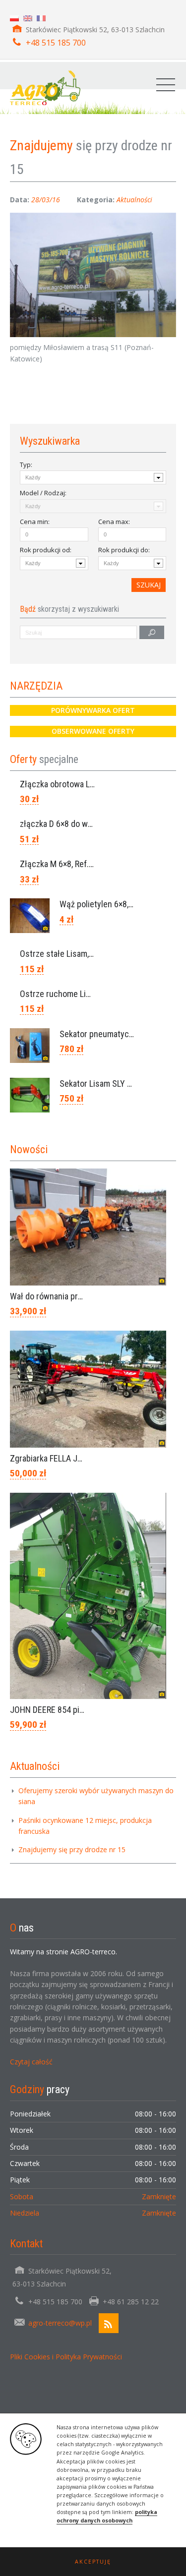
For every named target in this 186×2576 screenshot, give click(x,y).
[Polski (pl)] (14, 18)
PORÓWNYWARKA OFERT (93, 710)
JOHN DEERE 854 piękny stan (62, 1710)
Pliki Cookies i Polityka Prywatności (66, 2357)
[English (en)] (28, 18)
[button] (93, 2562)
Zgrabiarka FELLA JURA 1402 (61, 1458)
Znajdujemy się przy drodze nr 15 (72, 1849)
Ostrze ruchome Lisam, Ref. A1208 (81, 994)
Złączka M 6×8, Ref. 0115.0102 (74, 864)
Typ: (26, 465)
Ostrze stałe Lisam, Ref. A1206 (75, 954)
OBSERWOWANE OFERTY (93, 731)
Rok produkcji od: (46, 550)
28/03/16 (46, 200)
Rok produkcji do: (124, 550)
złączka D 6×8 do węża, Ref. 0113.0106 (88, 824)
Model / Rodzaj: (43, 493)
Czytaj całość (31, 2062)
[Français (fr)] (41, 18)
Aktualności (134, 200)
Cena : (35, 522)
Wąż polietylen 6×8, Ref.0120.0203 (121, 904)
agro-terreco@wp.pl (60, 2323)
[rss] (109, 2323)
